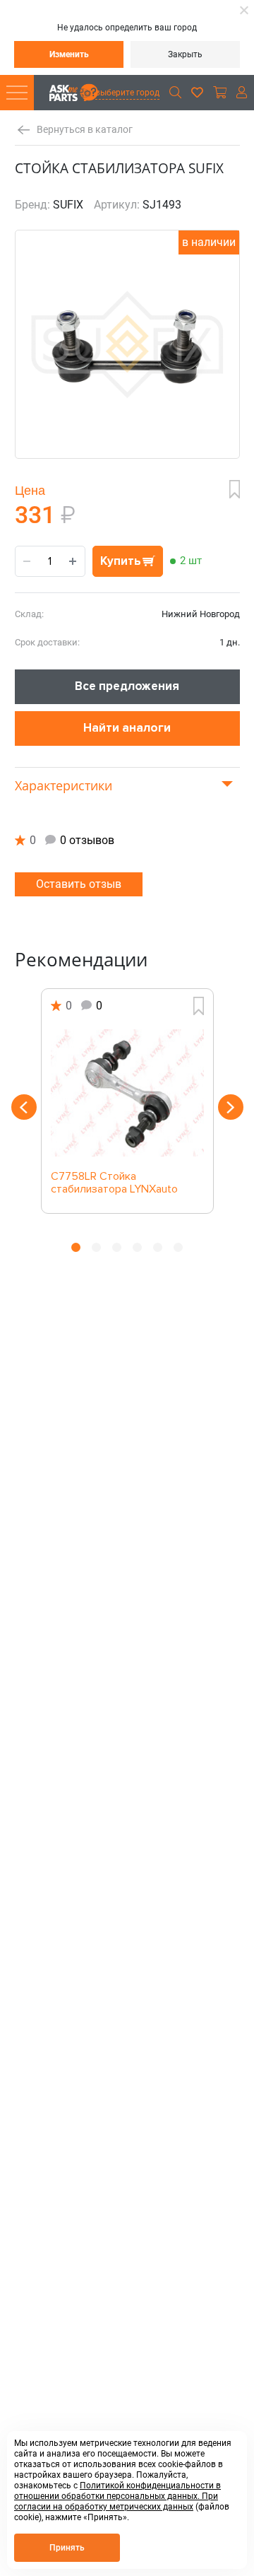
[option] (127, 1101)
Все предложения (127, 686)
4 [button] (137, 1247)
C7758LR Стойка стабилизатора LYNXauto (114, 1183)
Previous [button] (24, 1107)
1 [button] (76, 1247)
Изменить (69, 54)
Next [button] (231, 1107)
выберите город (127, 93)
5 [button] (158, 1247)
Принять (67, 2548)
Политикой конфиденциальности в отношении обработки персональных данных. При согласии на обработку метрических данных (117, 2496)
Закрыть (185, 54)
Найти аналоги (127, 728)
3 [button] (117, 1247)
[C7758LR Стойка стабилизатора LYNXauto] (127, 1093)
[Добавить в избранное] (235, 489)
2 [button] (96, 1247)
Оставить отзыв (79, 884)
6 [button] (178, 1247)
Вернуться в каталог (85, 130)
